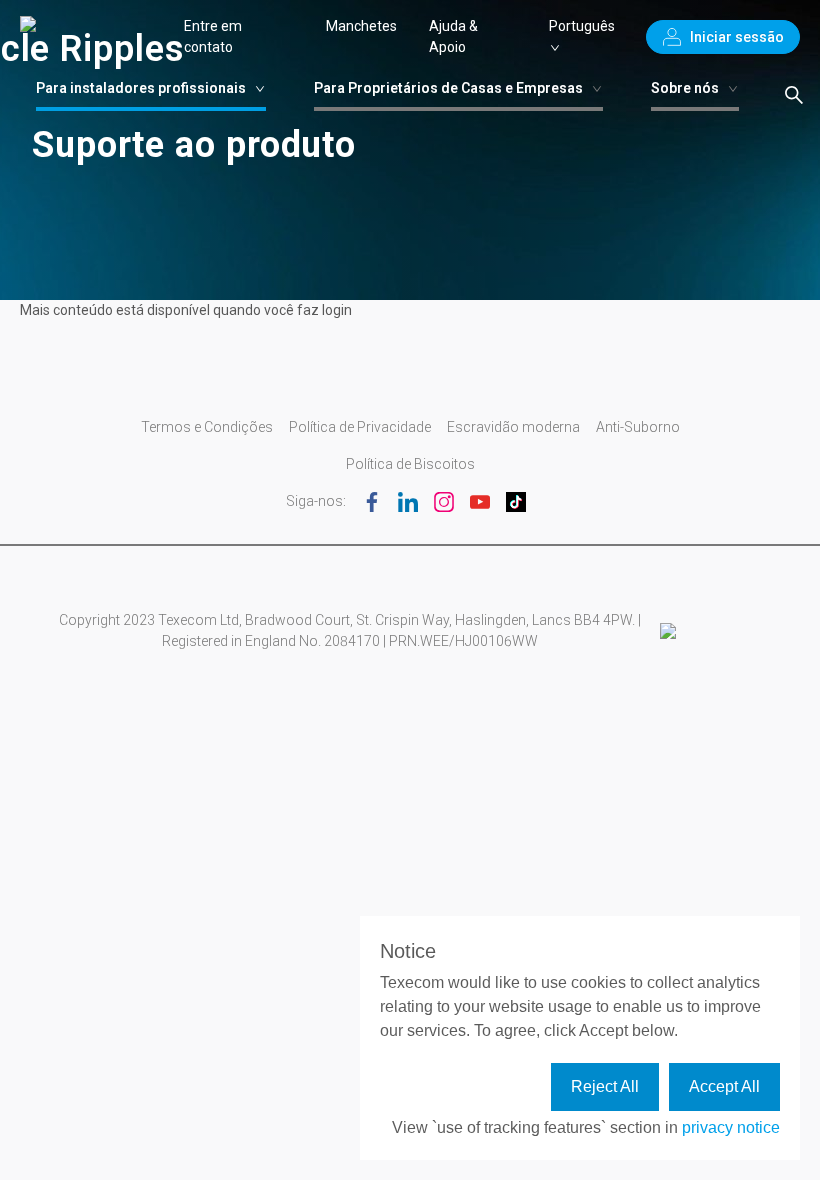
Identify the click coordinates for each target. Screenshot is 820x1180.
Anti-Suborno (638, 427)
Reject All (605, 1086)
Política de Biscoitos (410, 464)
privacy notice (731, 1127)
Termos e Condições (207, 427)
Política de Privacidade (360, 427)
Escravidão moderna (513, 427)
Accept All (724, 1086)
